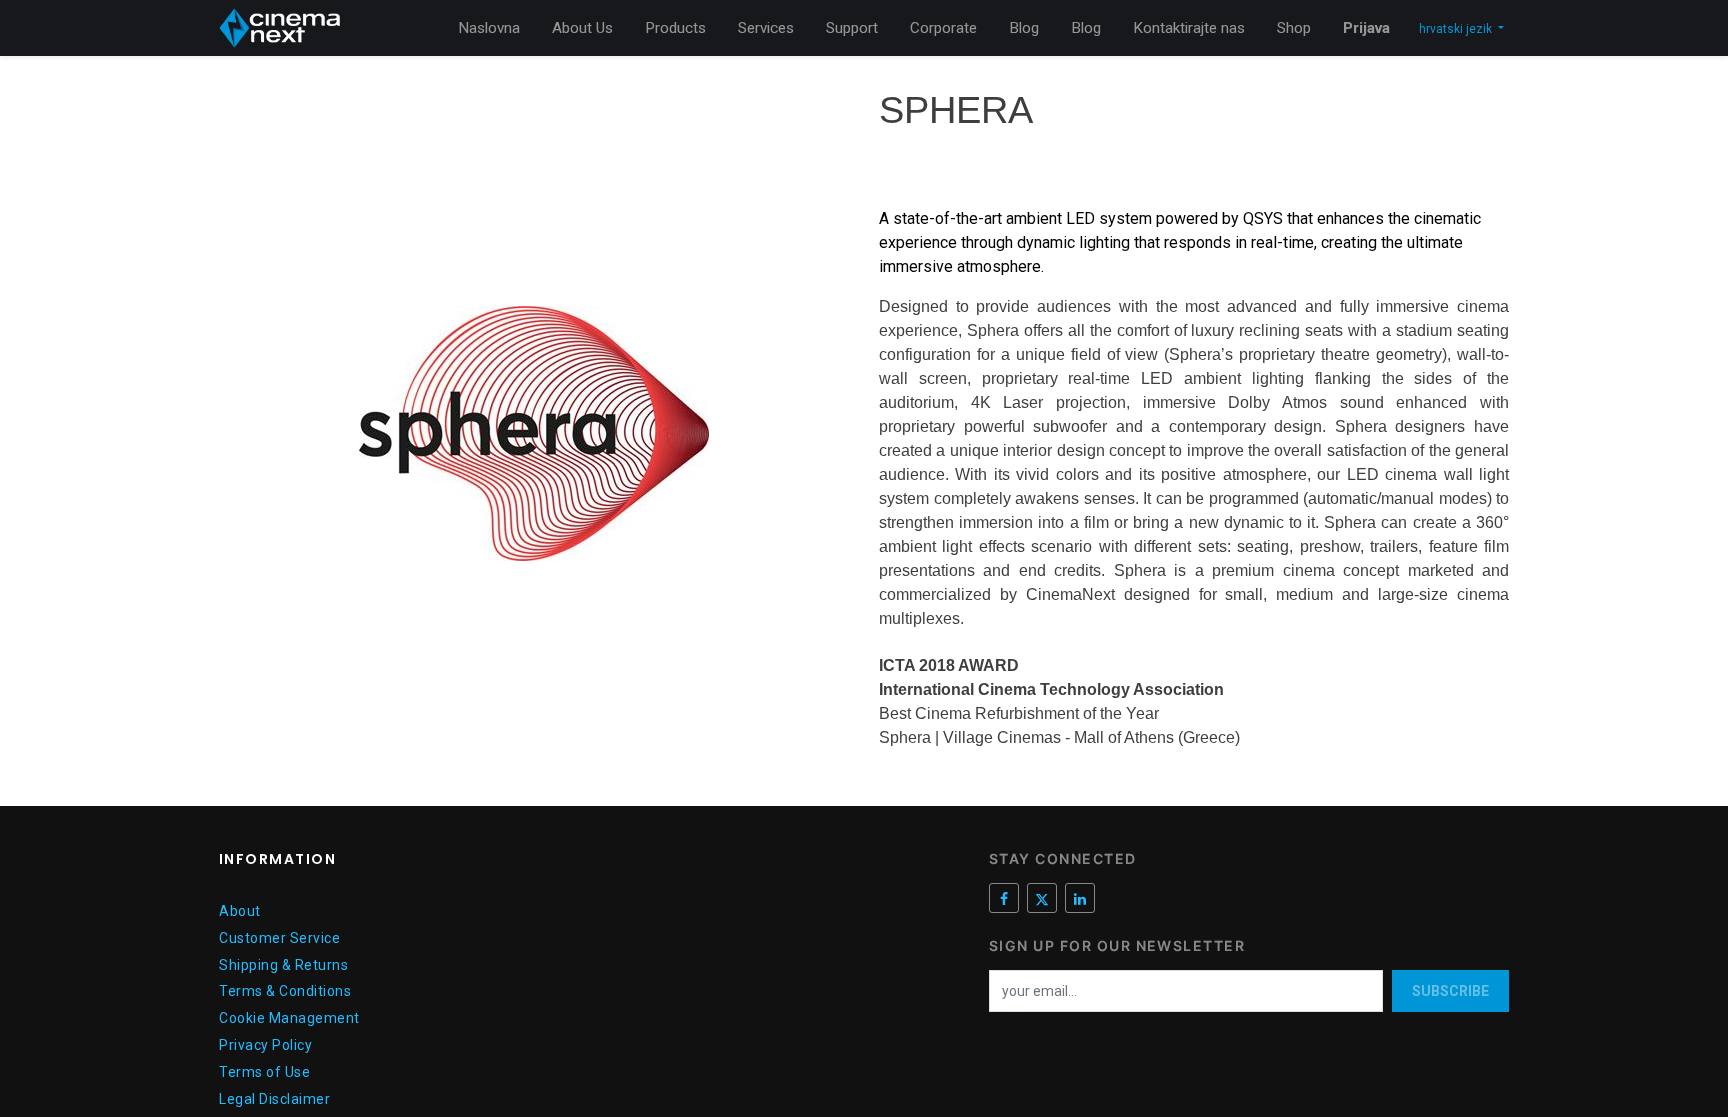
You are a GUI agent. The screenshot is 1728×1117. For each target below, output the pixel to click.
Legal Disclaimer (274, 1099)
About (240, 911)
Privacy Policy (265, 1045)
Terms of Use (264, 1072)
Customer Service (279, 938)
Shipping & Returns (283, 965)
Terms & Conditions (285, 991)
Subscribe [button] (1450, 991)
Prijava (1366, 28)
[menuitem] (489, 28)
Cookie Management (289, 1018)
